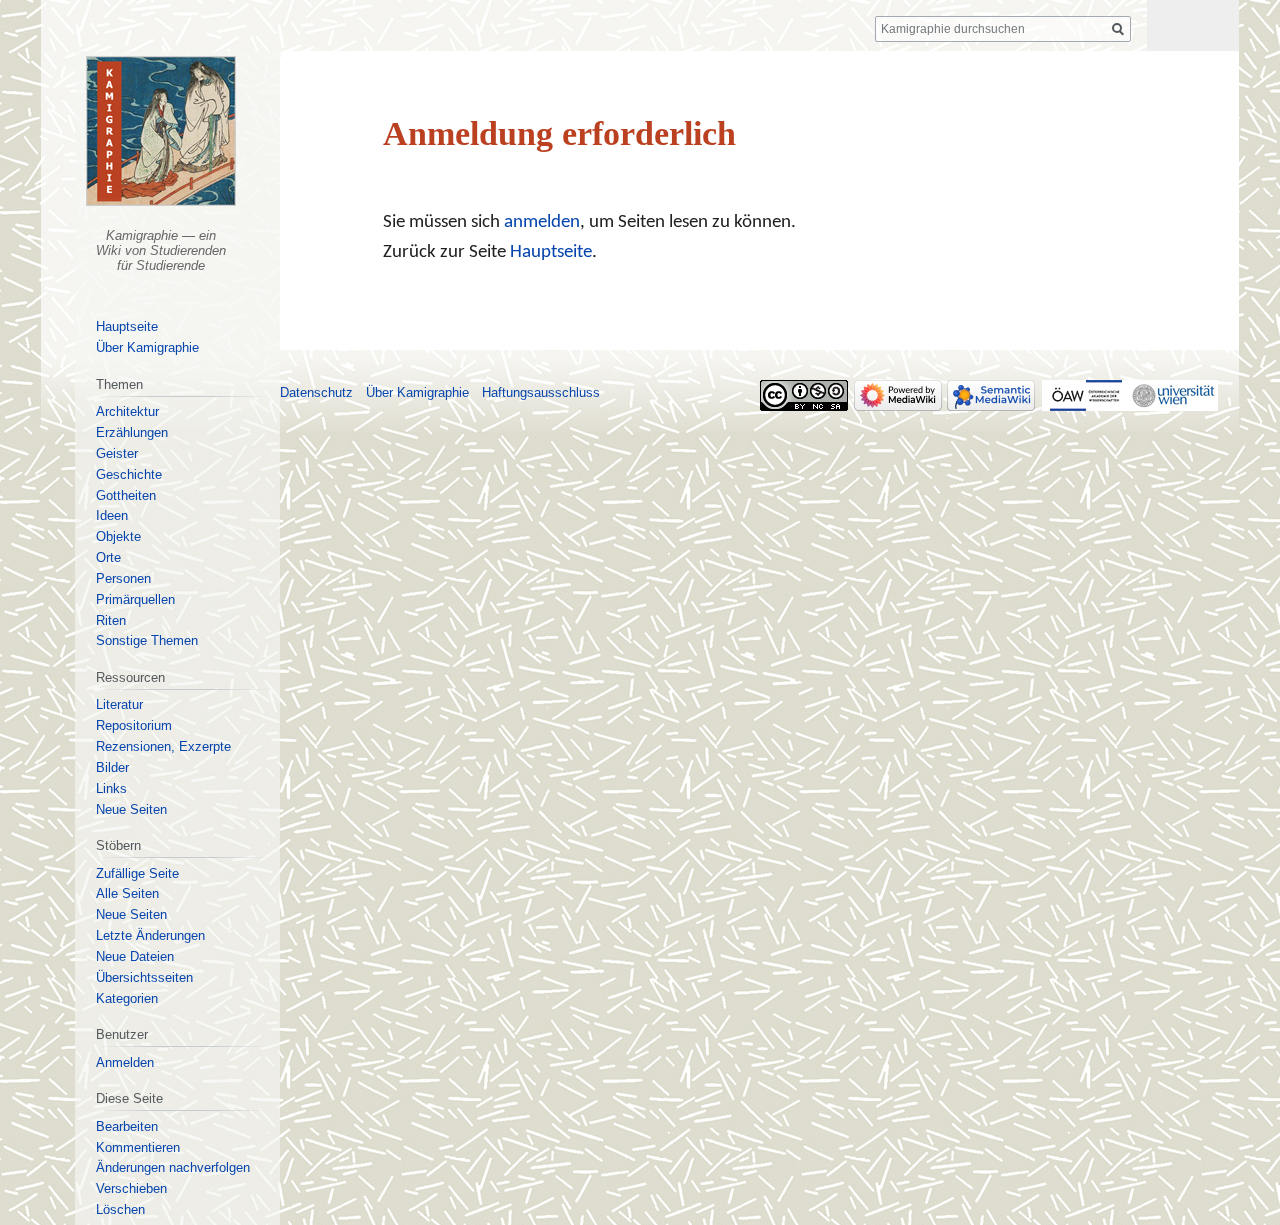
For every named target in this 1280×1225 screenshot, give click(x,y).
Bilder (112, 767)
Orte (108, 557)
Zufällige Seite (137, 873)
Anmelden (125, 1062)
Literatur (119, 704)
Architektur (127, 411)
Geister (117, 453)
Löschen (120, 1209)
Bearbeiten (127, 1126)
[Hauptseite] (160, 131)
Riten (111, 620)
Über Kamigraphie (147, 347)
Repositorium (134, 725)
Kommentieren (138, 1147)
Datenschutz (316, 392)
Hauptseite (551, 252)
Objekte (118, 536)
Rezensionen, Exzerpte (163, 746)
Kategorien (127, 998)
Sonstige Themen (147, 640)
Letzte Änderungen (150, 935)
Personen (123, 578)
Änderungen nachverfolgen (173, 1167)
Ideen (112, 515)
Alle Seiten (127, 893)
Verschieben (131, 1188)
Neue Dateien (135, 956)
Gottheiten (126, 495)
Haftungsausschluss (541, 392)
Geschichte (129, 474)
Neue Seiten (131, 809)
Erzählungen (132, 432)
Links (111, 788)
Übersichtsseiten (144, 977)
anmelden (542, 222)
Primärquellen (135, 599)
